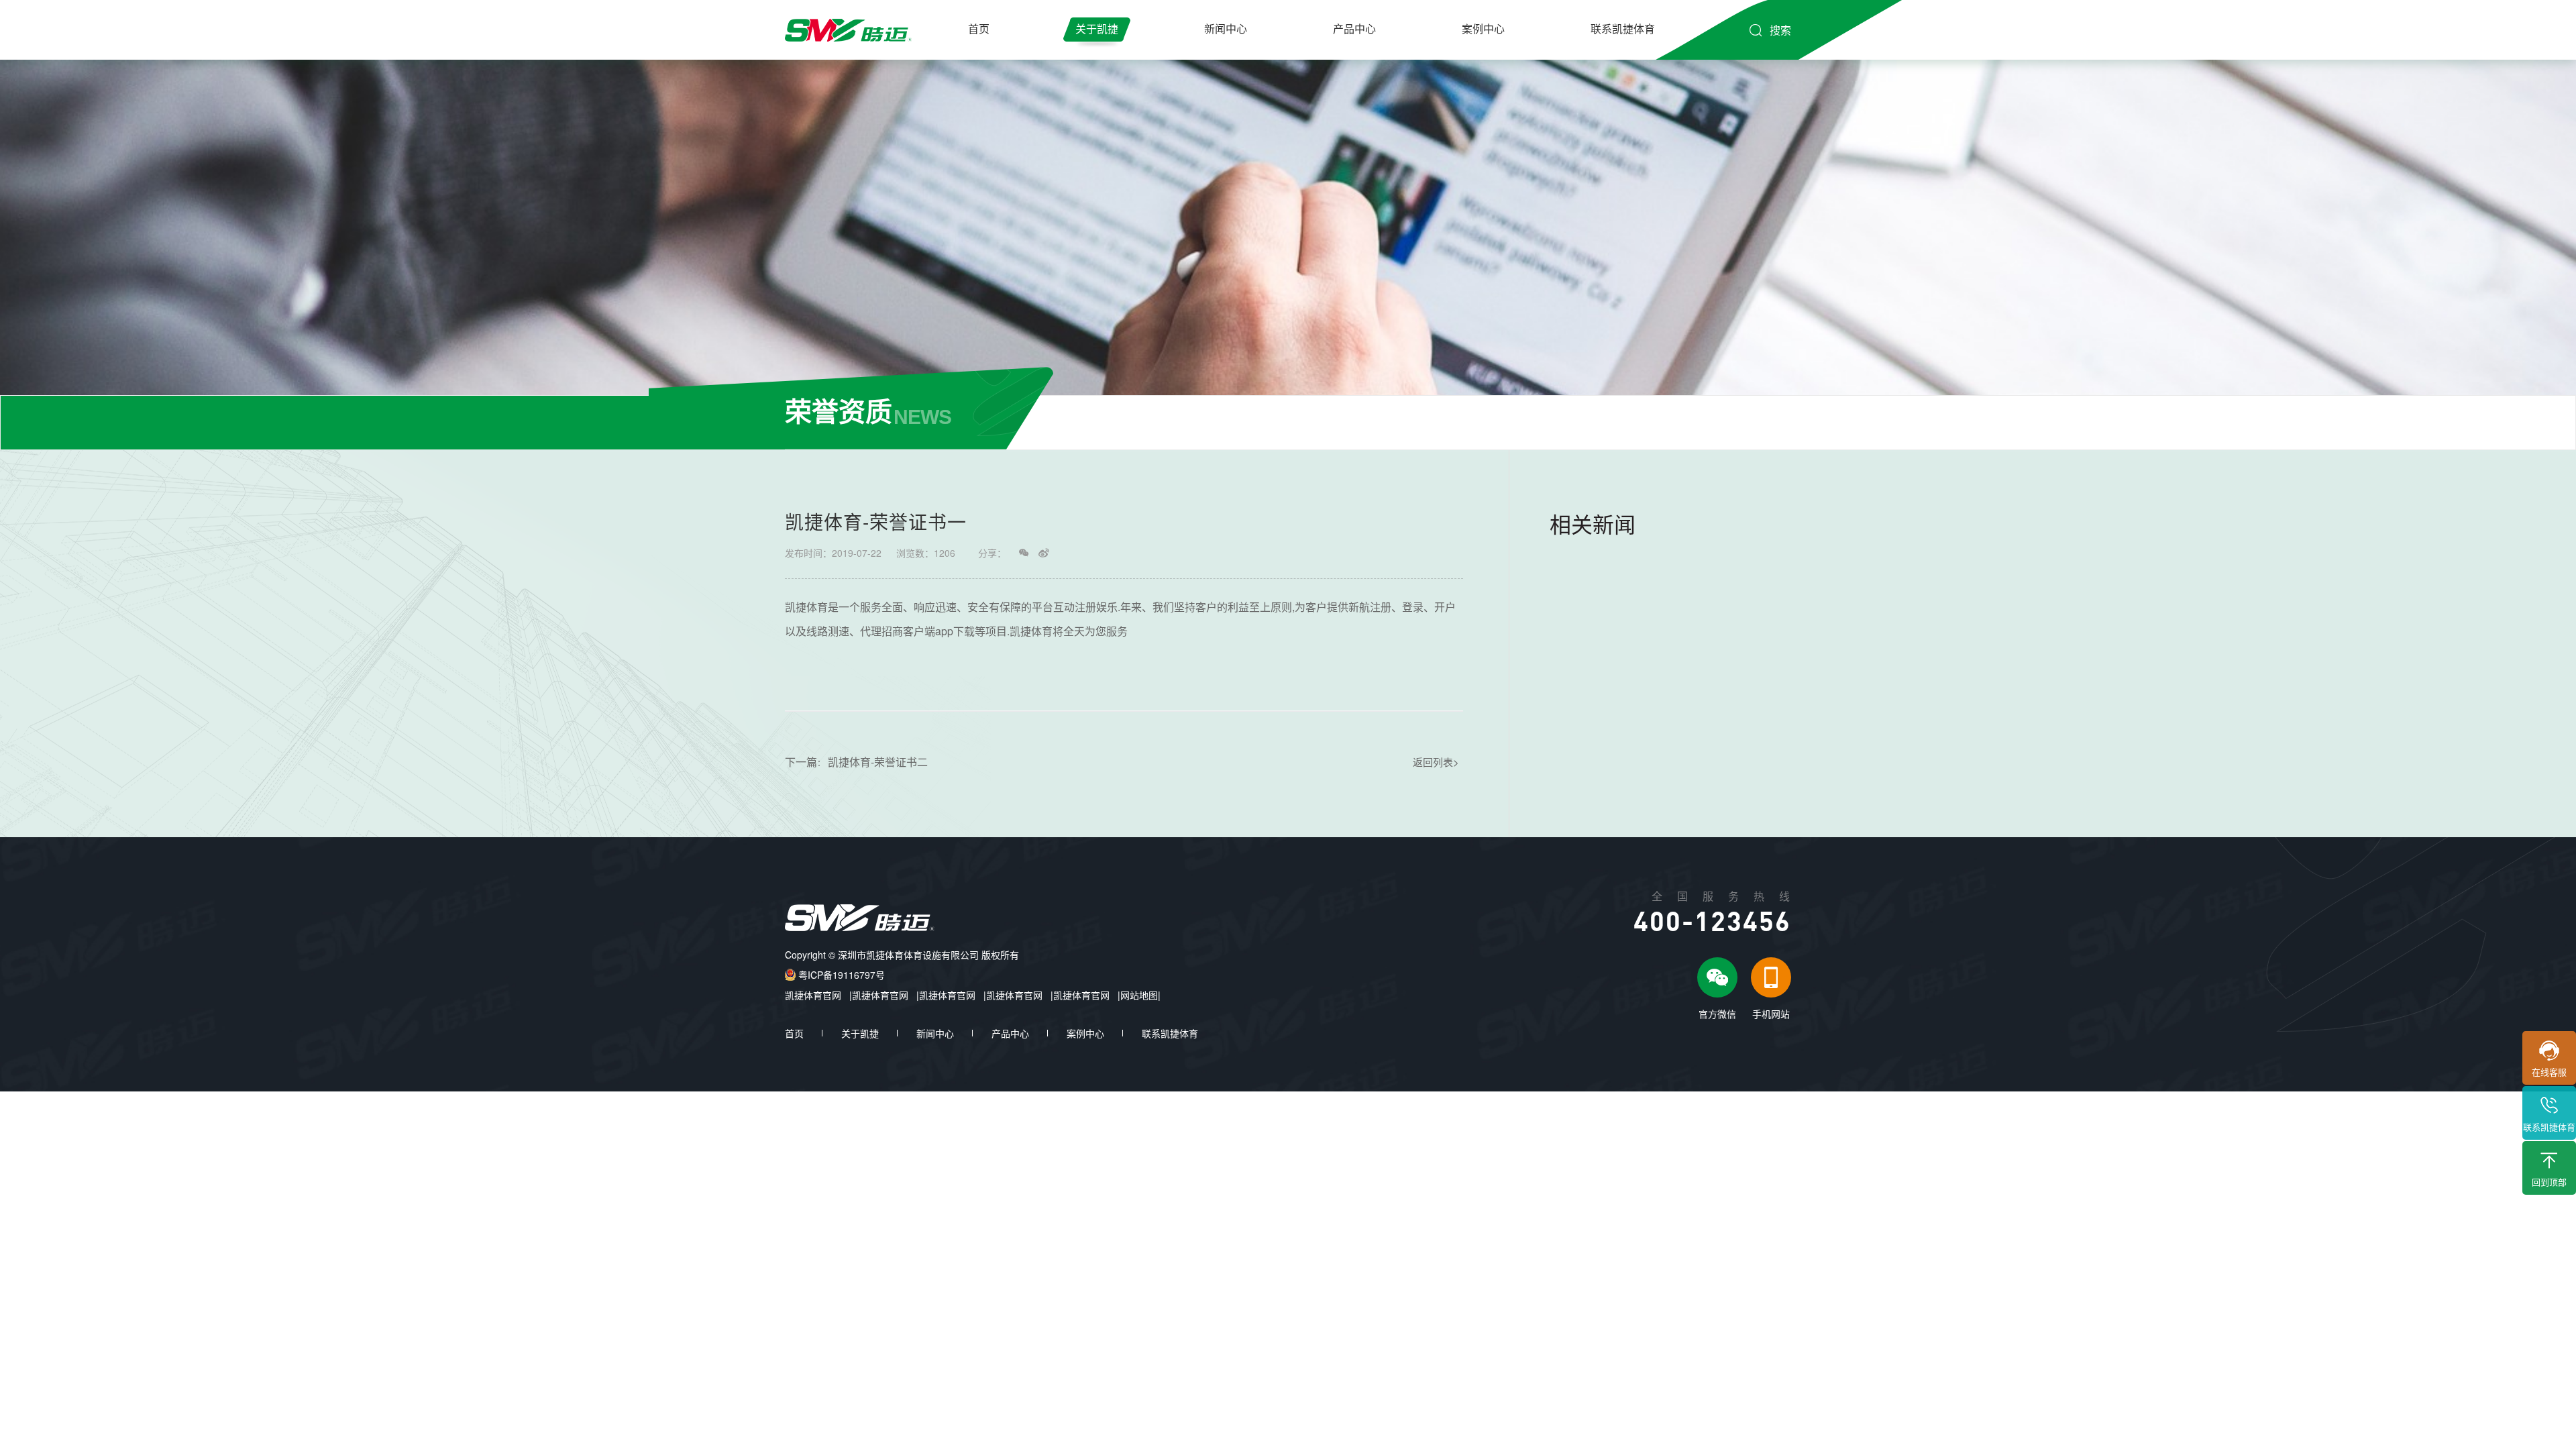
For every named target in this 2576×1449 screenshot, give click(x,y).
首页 (979, 29)
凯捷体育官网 (813, 995)
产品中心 (1354, 29)
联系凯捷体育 (1623, 29)
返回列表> (1436, 762)
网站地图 (1139, 995)
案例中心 (1483, 29)
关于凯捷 (1097, 29)
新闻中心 (1226, 29)
